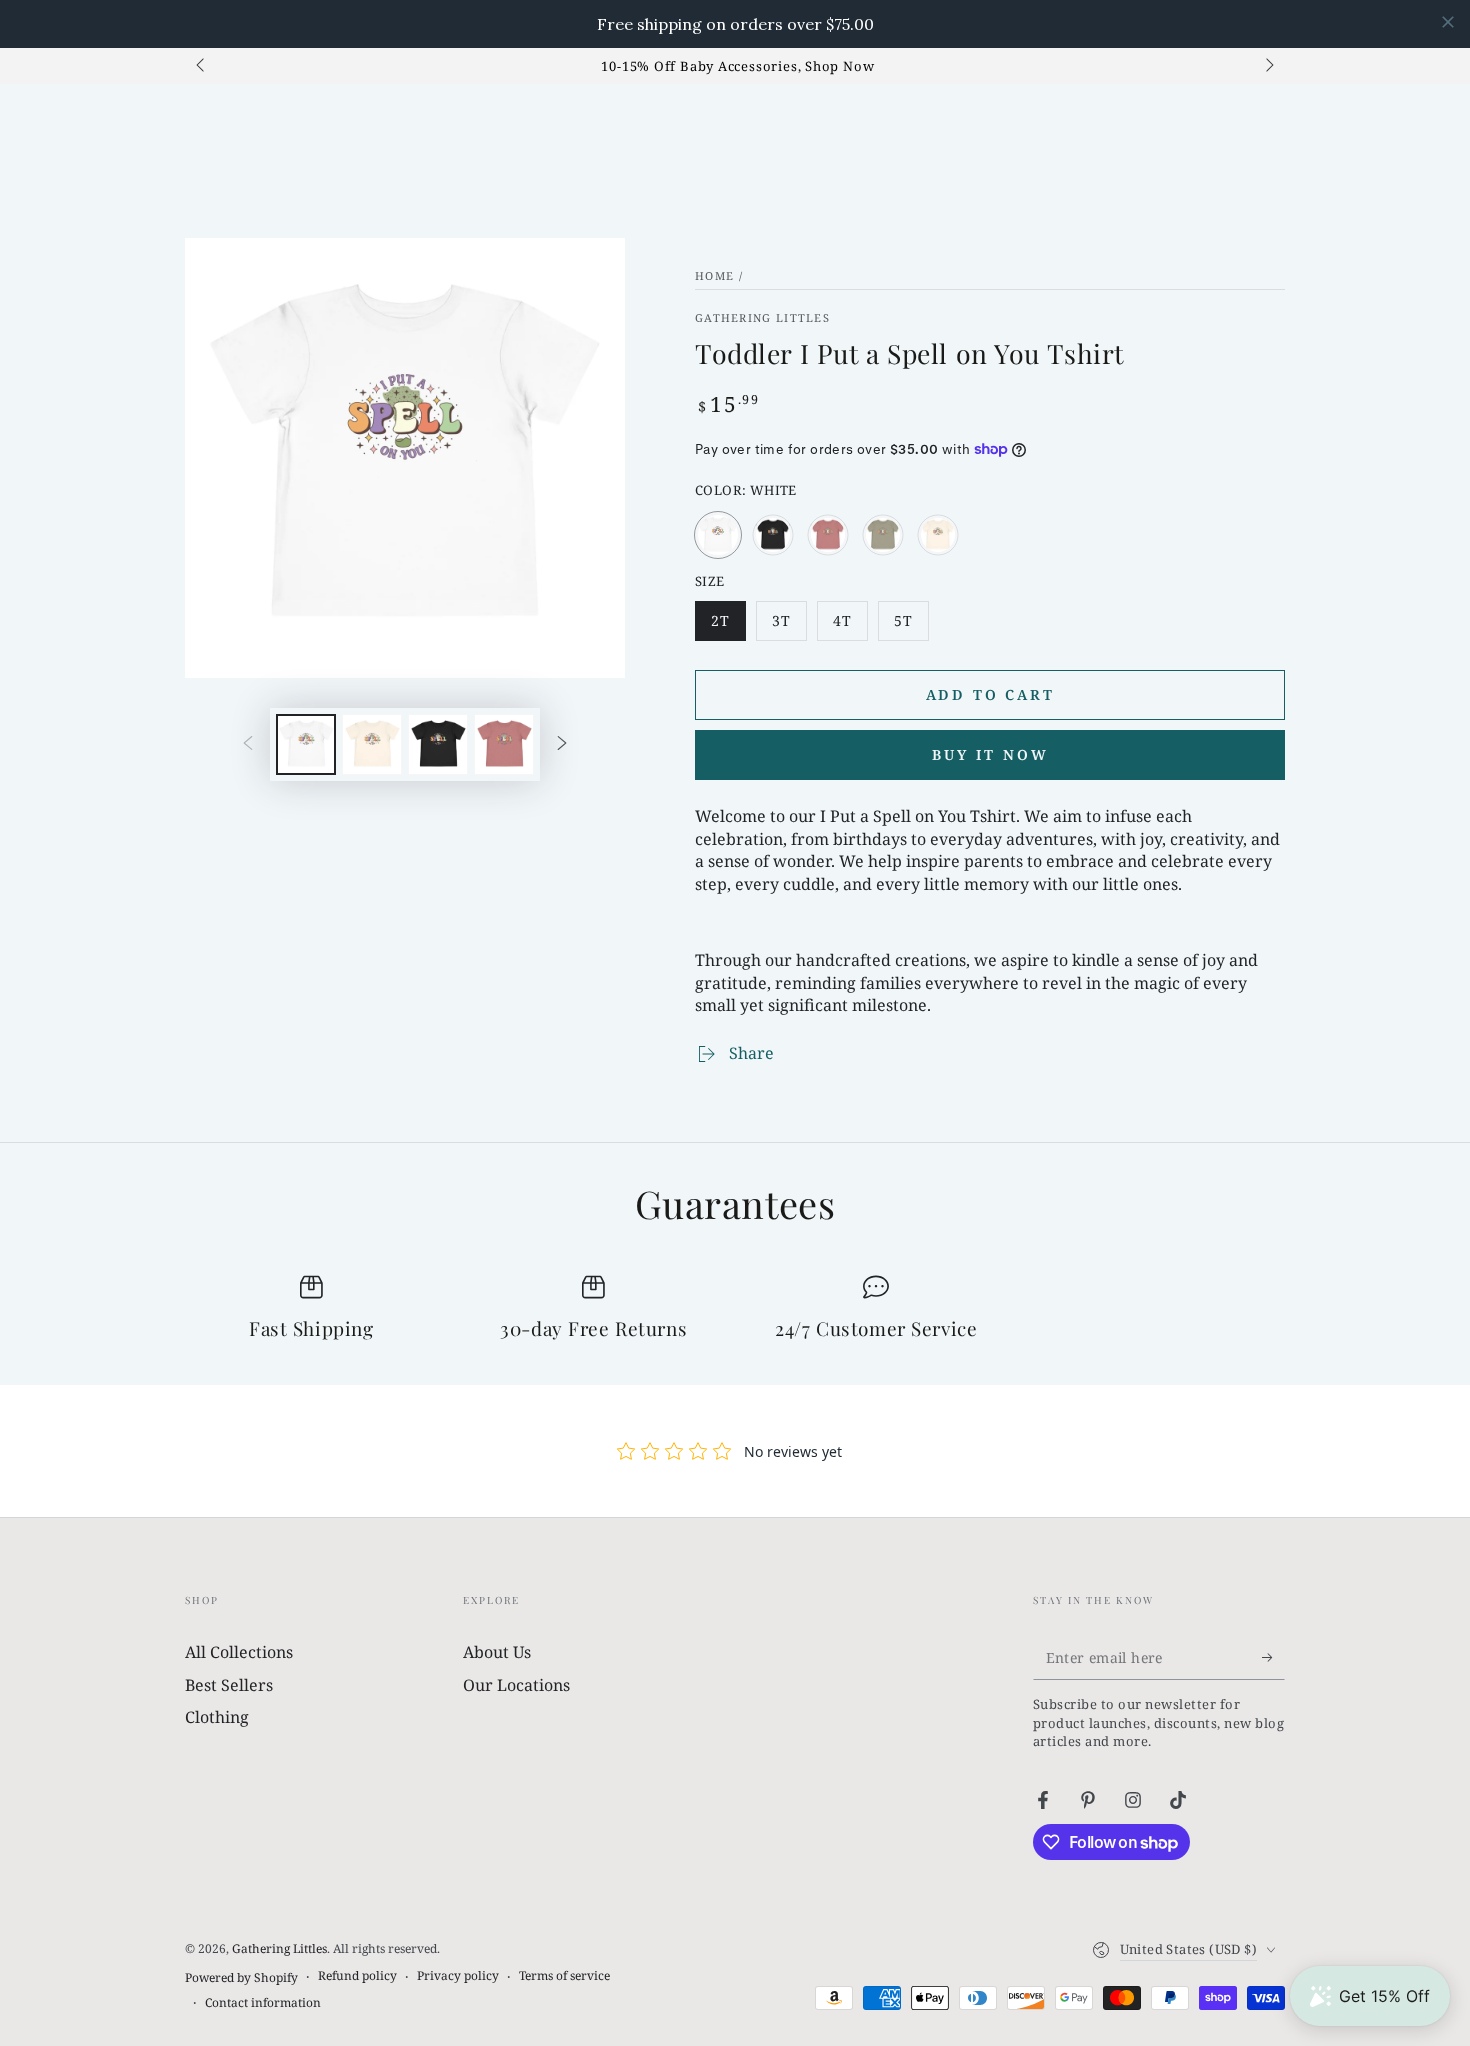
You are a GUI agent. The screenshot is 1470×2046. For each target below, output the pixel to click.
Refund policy (357, 1976)
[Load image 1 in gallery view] (306, 744)
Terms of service (564, 1976)
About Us (497, 1652)
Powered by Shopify (241, 1978)
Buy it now (990, 754)
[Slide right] (1268, 66)
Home (714, 275)
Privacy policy (458, 1976)
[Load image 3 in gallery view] (438, 744)
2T (728, 626)
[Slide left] (202, 66)
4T (850, 626)
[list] (735, 1309)
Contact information (263, 2003)
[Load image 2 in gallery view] (372, 744)
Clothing (217, 1717)
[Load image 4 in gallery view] (504, 744)
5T (911, 626)
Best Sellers (229, 1685)
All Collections (239, 1652)
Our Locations (516, 1685)
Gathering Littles (762, 317)
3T (789, 626)
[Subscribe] (1273, 1657)
